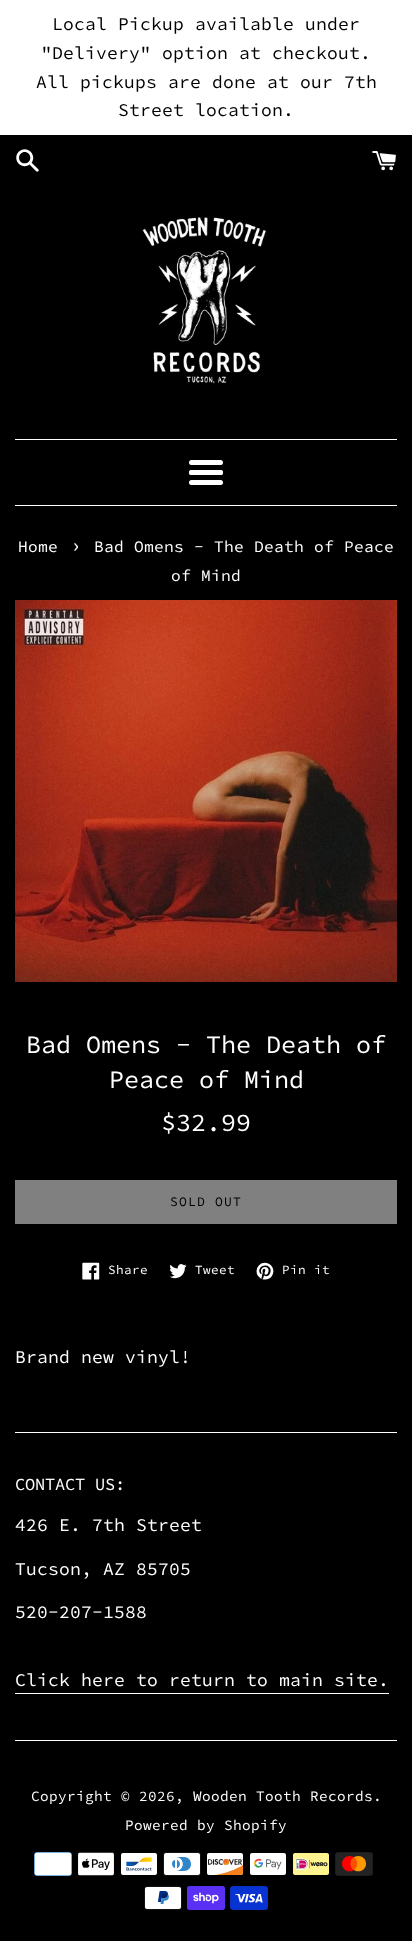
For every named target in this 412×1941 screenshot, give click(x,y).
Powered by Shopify (206, 1825)
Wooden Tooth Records (283, 1796)
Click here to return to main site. (202, 1679)
